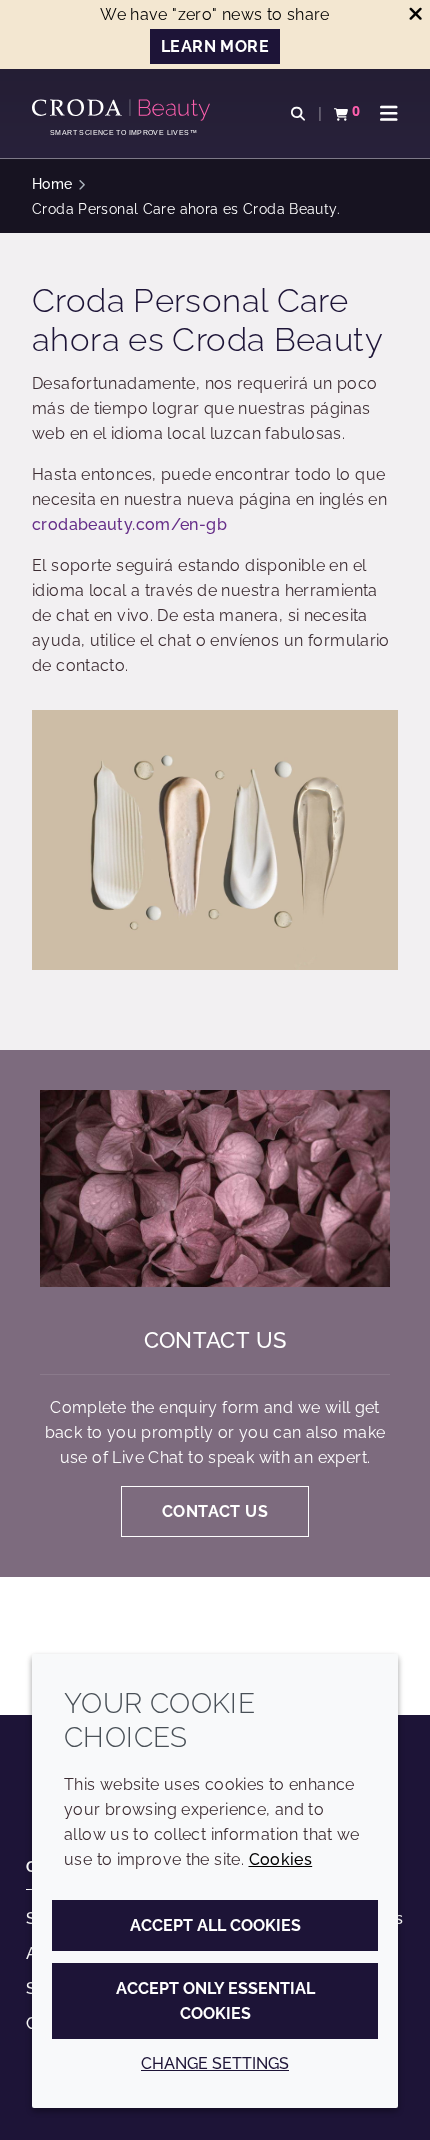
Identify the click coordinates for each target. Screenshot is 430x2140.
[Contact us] (215, 1188)
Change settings (215, 2063)
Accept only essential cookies (215, 2001)
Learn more (215, 46)
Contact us (215, 1340)
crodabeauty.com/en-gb (129, 524)
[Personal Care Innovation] (123, 110)
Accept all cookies (215, 1925)
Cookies (281, 1859)
